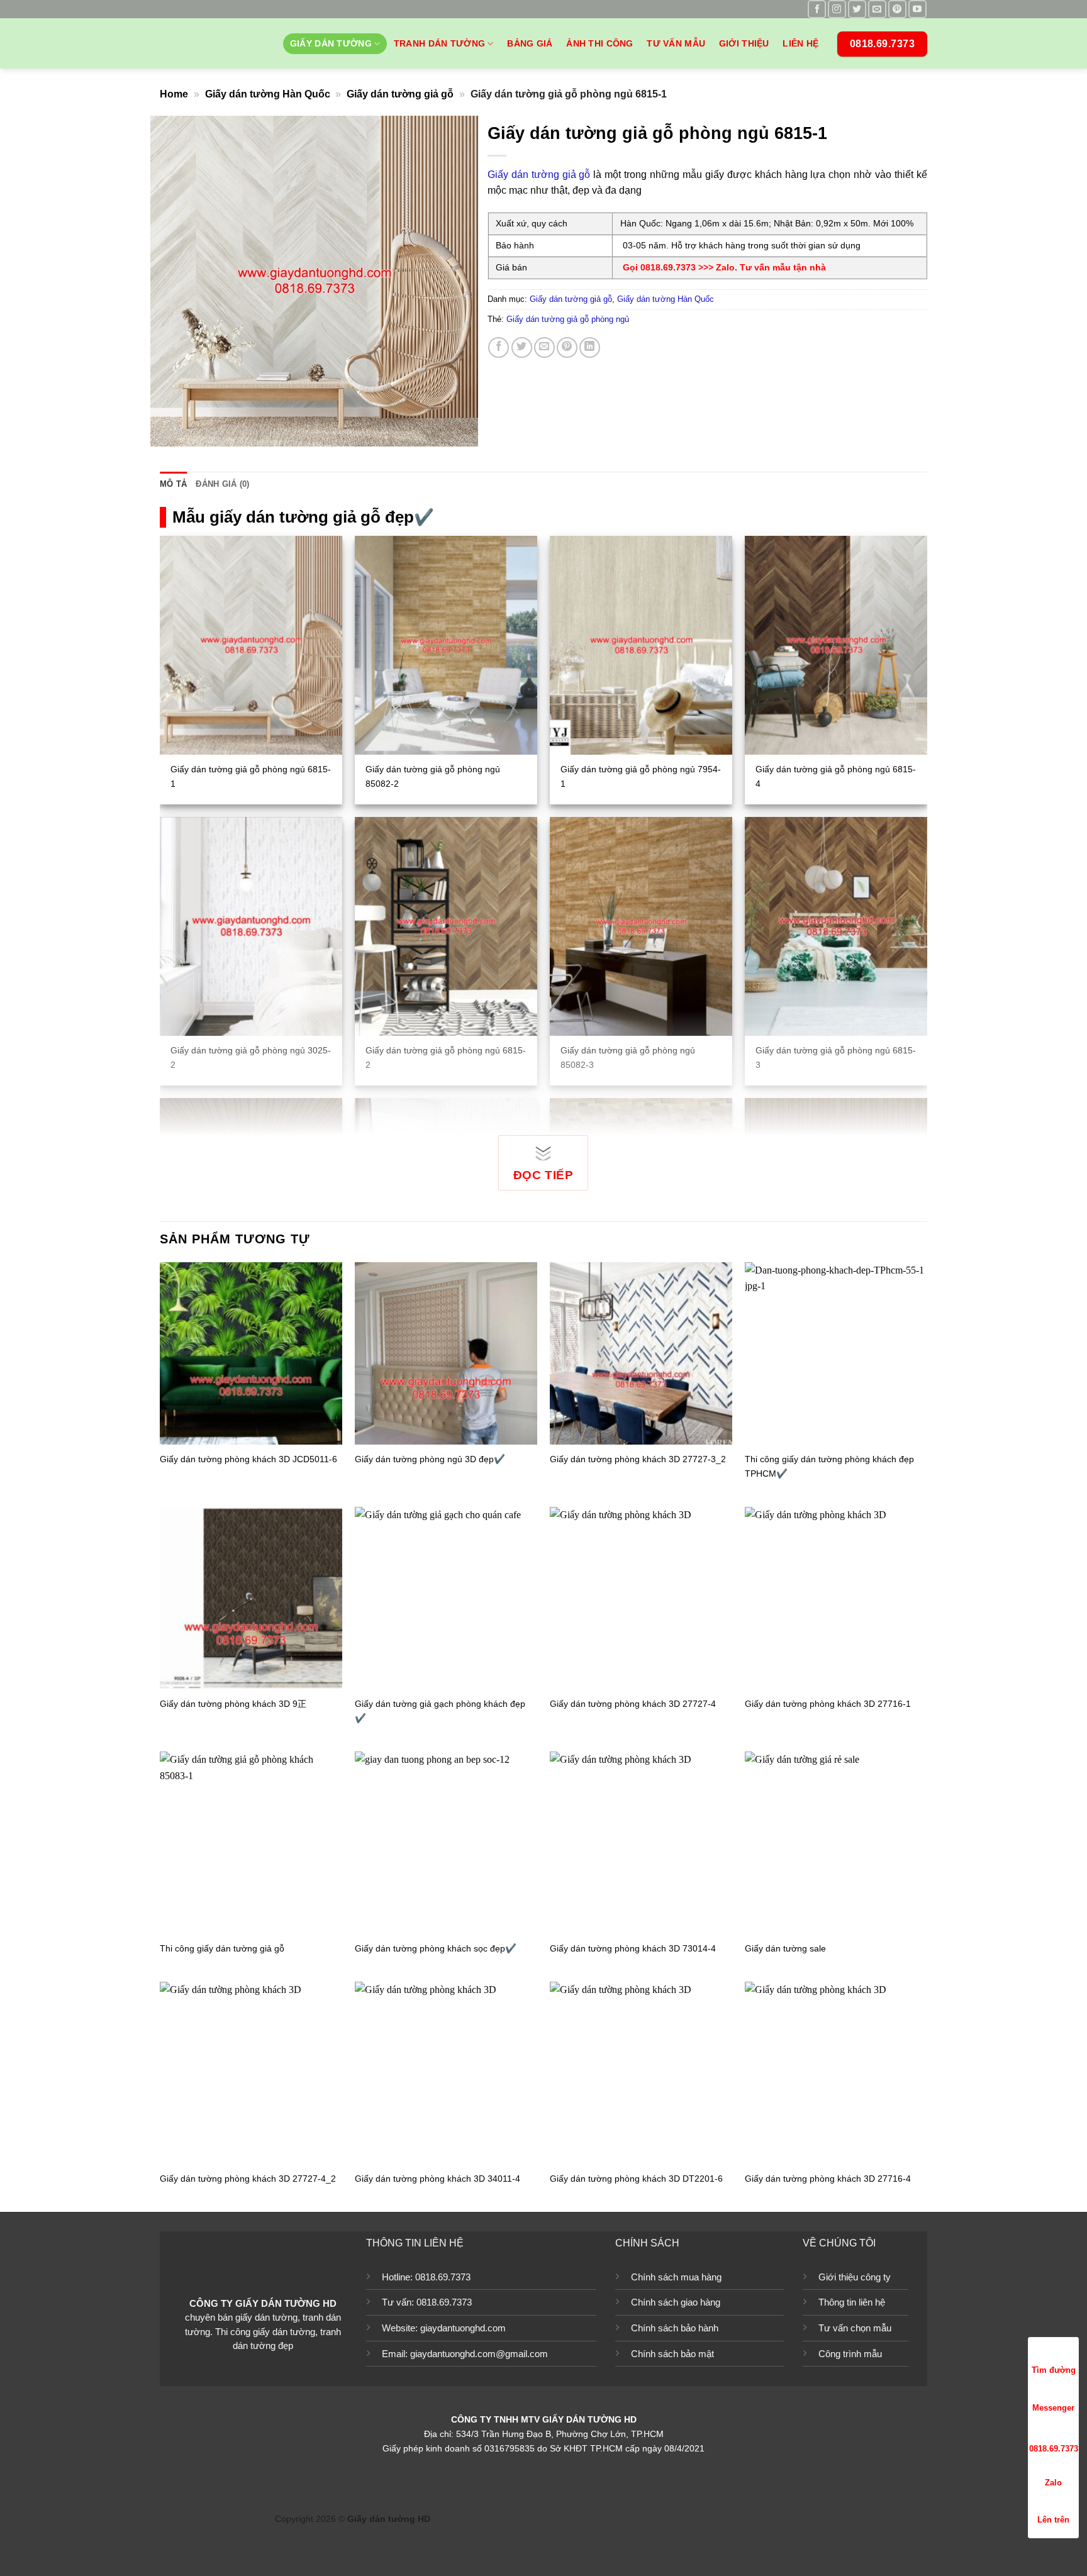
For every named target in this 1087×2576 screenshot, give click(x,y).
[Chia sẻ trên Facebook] (499, 347)
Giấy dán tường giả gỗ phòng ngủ (568, 319)
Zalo (1053, 2483)
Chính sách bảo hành (675, 2328)
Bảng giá (530, 43)
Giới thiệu (744, 43)
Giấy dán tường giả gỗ (400, 94)
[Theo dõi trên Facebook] (817, 9)
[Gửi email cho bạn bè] (544, 347)
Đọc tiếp (543, 1175)
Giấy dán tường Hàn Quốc (268, 94)
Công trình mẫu (850, 2354)
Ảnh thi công (599, 43)
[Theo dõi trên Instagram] (837, 9)
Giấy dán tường (331, 43)
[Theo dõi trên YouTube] (917, 9)
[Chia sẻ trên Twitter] (522, 347)
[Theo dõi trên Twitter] (857, 9)
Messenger (1053, 2408)
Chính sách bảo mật (672, 2354)
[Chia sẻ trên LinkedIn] (590, 347)
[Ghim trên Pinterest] (567, 347)
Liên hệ (800, 43)
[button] (167, 431)
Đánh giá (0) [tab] (222, 484)
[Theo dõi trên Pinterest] (897, 9)
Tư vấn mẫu (676, 43)
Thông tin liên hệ (852, 2302)
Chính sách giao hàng (676, 2302)
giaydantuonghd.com (463, 2328)
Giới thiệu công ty (855, 2277)
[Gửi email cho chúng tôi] (877, 9)
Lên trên (1053, 2520)
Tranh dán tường (439, 43)
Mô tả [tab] (173, 484)
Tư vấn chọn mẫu (855, 2328)
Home (174, 94)
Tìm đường (1054, 2370)
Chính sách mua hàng (676, 2277)
